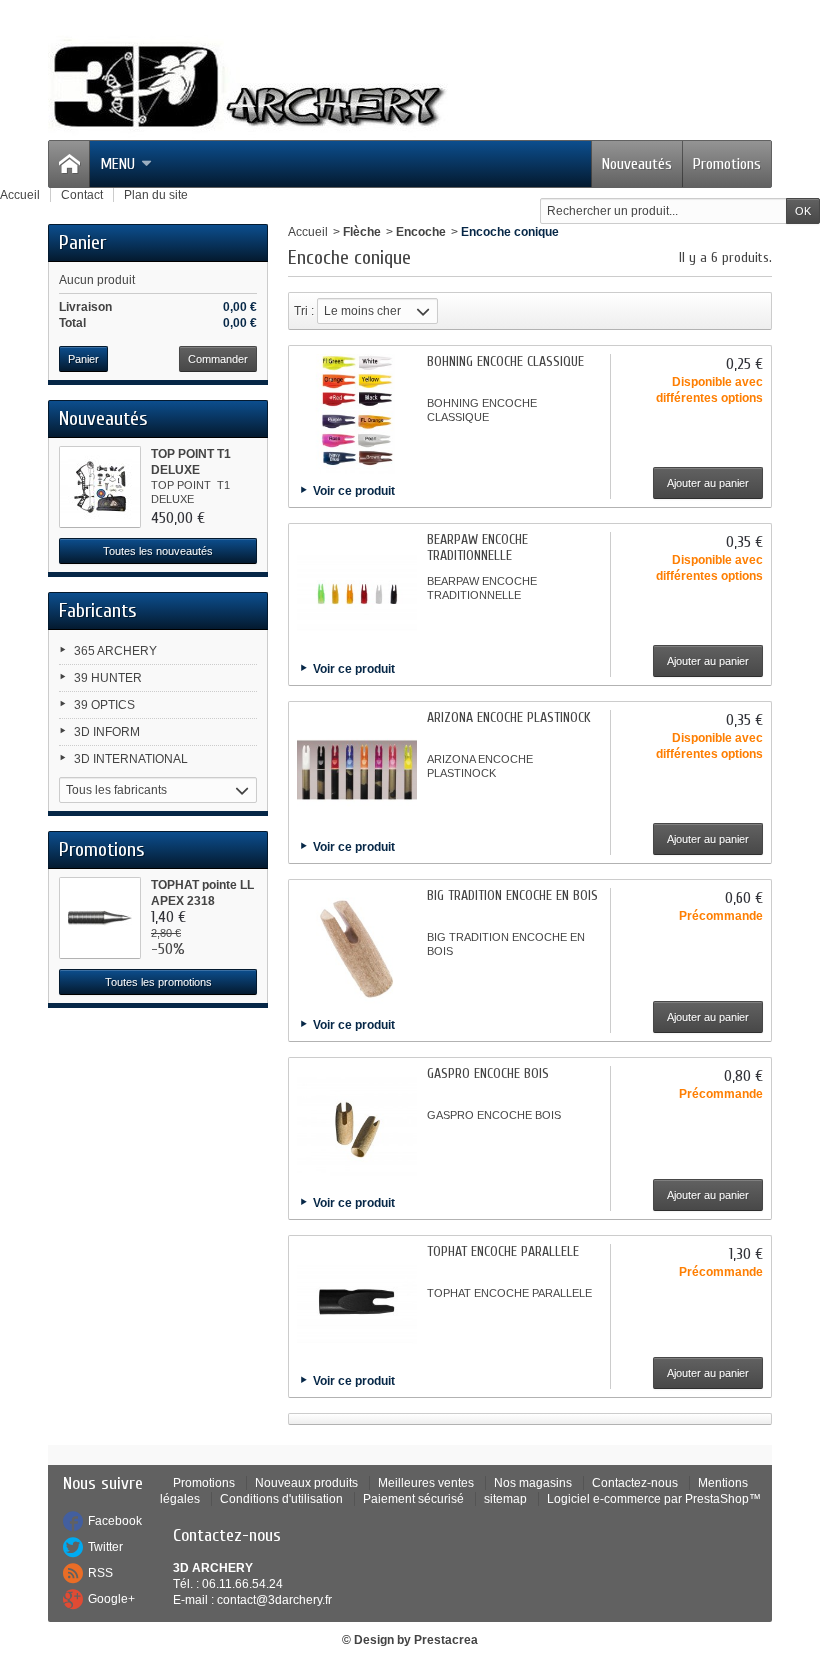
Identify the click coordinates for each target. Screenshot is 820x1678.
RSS (100, 1573)
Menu (117, 164)
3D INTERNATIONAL (131, 759)
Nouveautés (637, 164)
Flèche (362, 232)
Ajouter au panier (708, 483)
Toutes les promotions (158, 982)
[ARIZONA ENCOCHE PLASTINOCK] (357, 770)
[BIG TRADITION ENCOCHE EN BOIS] (357, 948)
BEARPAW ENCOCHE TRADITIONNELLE (477, 547)
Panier (82, 242)
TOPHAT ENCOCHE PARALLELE (503, 1251)
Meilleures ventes (426, 1483)
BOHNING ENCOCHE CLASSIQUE (505, 361)
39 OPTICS (104, 705)
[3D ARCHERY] (248, 87)
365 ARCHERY (115, 651)
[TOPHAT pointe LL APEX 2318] (100, 918)
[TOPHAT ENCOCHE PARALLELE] (357, 1304)
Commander (218, 359)
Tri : (304, 311)
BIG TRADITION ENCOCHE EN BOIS (512, 895)
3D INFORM (107, 732)
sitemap (505, 1499)
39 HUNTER (108, 678)
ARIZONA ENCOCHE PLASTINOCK (509, 717)
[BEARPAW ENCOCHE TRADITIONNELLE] (357, 592)
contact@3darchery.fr (274, 1600)
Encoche (421, 232)
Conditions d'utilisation (281, 1499)
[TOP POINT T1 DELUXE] (100, 487)
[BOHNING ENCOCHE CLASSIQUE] (357, 414)
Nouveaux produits (306, 1483)
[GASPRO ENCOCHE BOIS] (357, 1126)
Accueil (308, 232)
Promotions (727, 164)
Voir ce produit (354, 491)
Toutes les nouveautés (158, 551)
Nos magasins (533, 1483)
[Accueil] (69, 164)
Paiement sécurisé (413, 1499)
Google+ (111, 1599)
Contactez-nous (635, 1483)
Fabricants (98, 610)
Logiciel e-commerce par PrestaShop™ (654, 1499)
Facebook (115, 1521)
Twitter (105, 1547)
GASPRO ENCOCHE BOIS (488, 1073)
